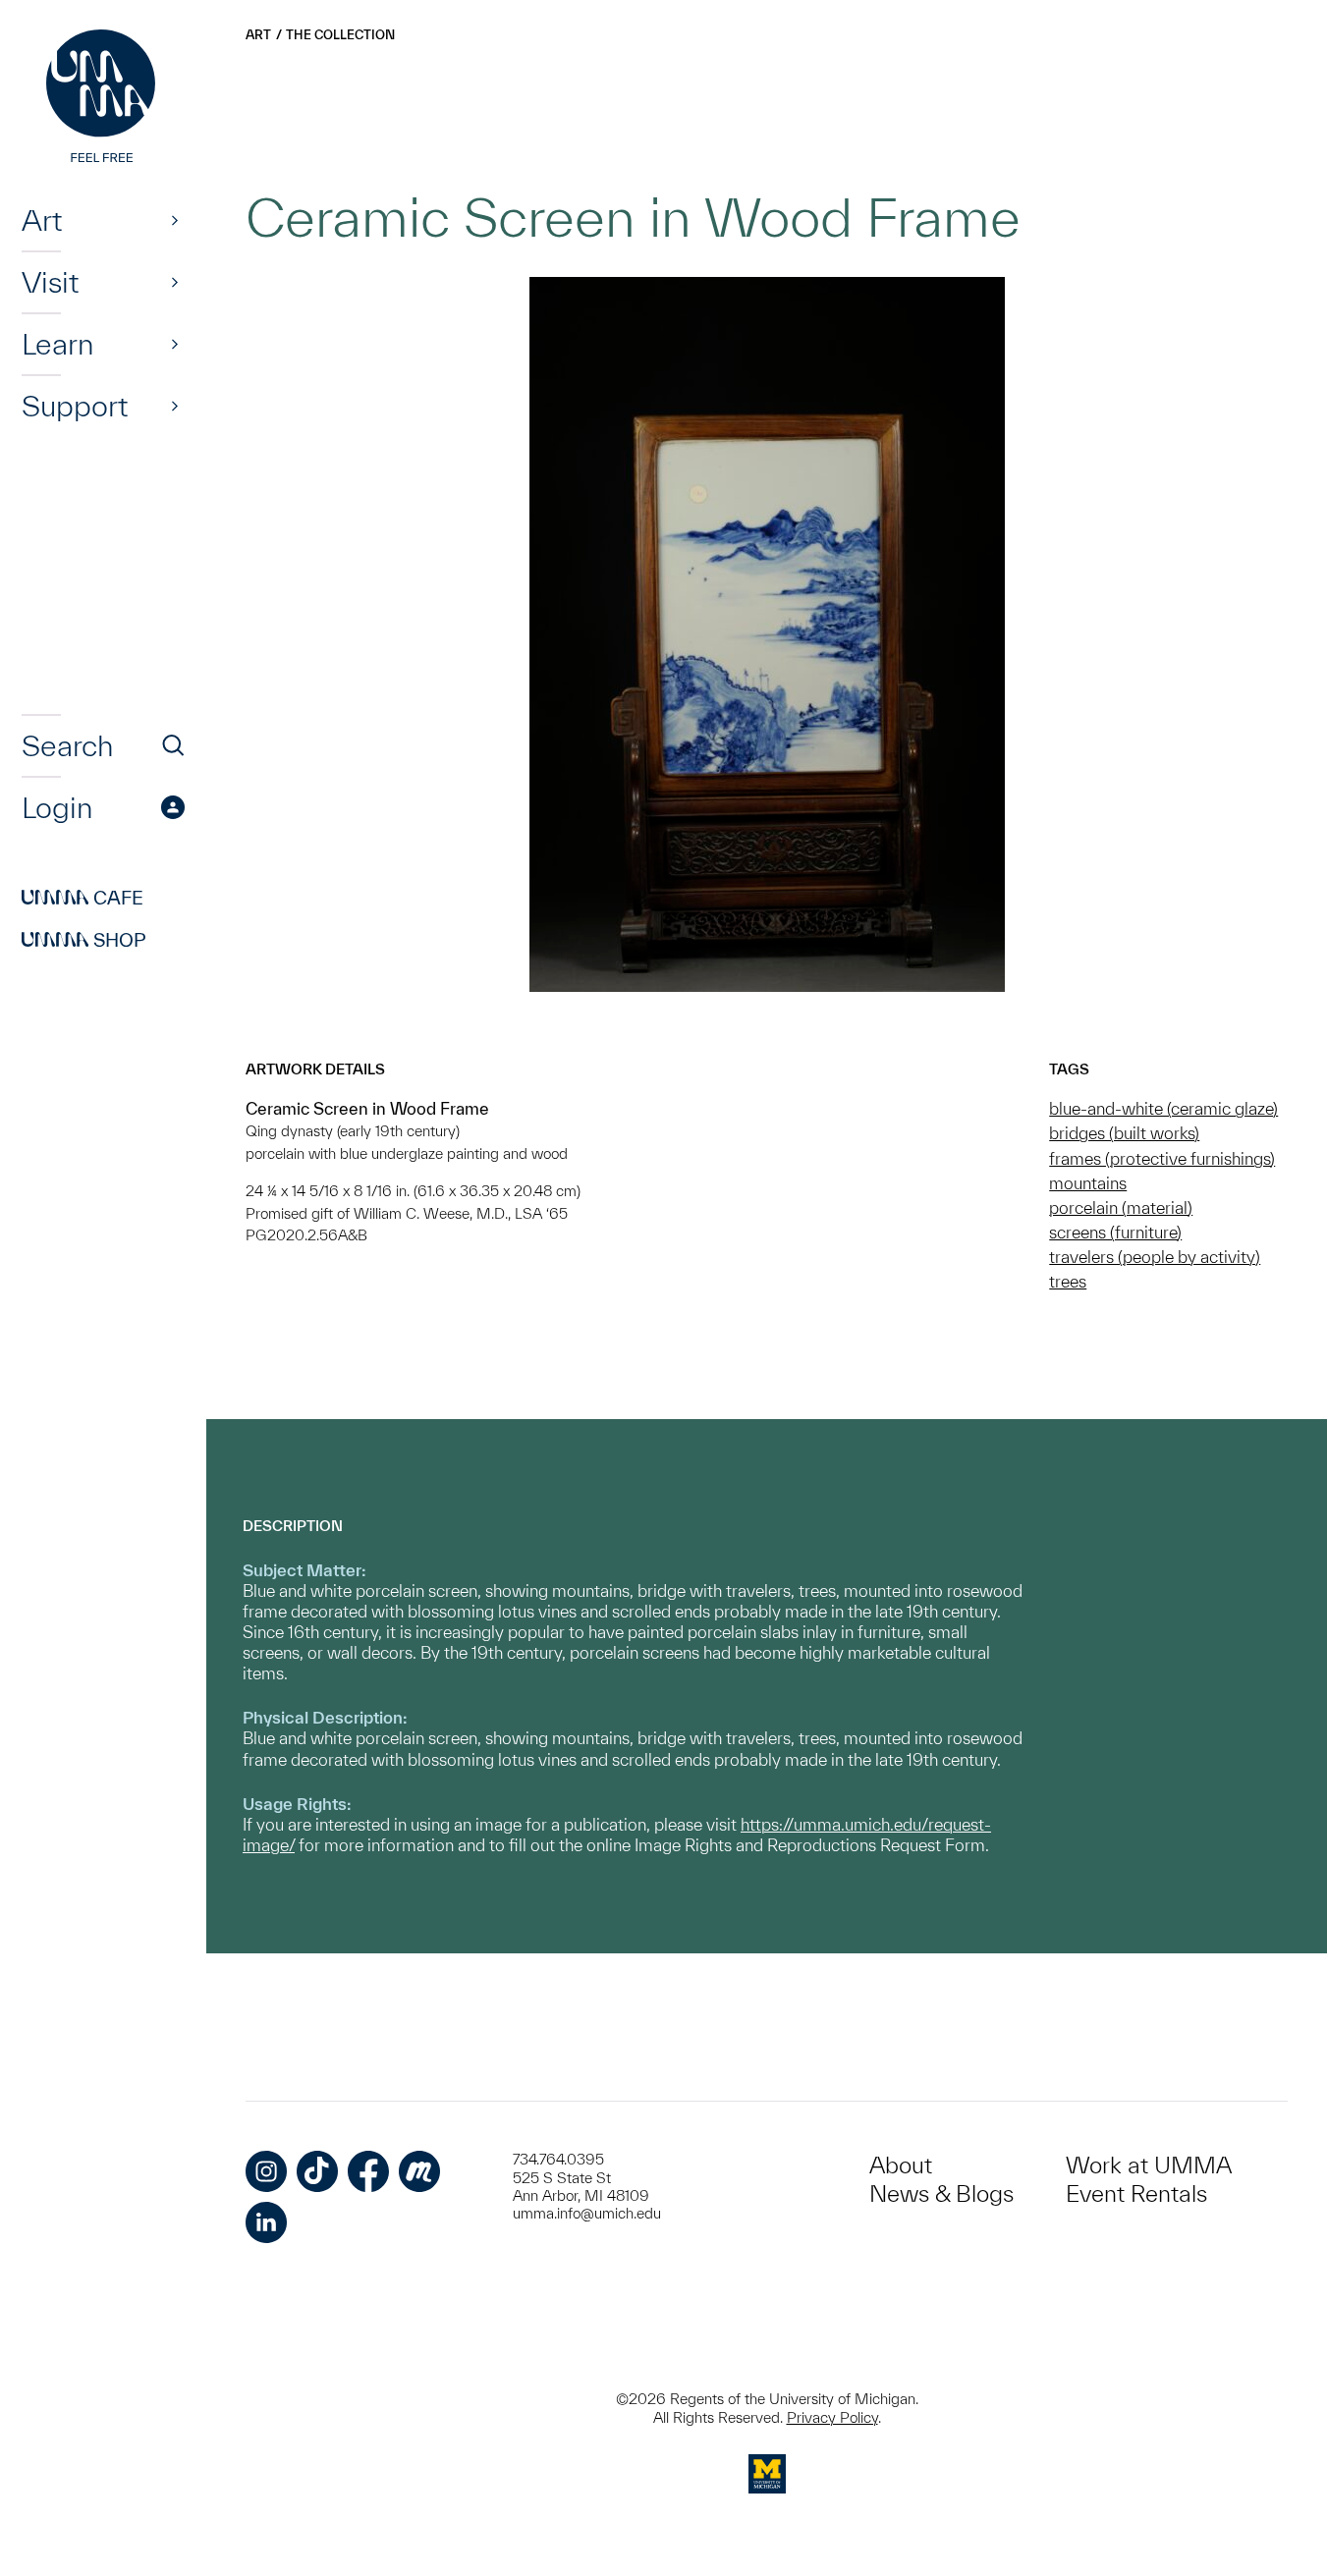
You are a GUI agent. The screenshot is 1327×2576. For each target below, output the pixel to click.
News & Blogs (941, 2193)
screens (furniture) (1115, 1232)
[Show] (175, 220)
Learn (57, 344)
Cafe (83, 898)
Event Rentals (1136, 2193)
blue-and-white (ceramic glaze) (1163, 1108)
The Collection (340, 35)
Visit (50, 282)
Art (42, 220)
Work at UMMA (1149, 2165)
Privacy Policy (832, 2417)
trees (1068, 1281)
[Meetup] (419, 2171)
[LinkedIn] (266, 2222)
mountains (1088, 1183)
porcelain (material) (1121, 1207)
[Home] (103, 98)
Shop (84, 940)
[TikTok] (317, 2171)
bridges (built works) (1124, 1133)
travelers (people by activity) (1155, 1257)
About (901, 2165)
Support (75, 406)
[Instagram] (266, 2171)
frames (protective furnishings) (1162, 1158)
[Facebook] (368, 2171)
